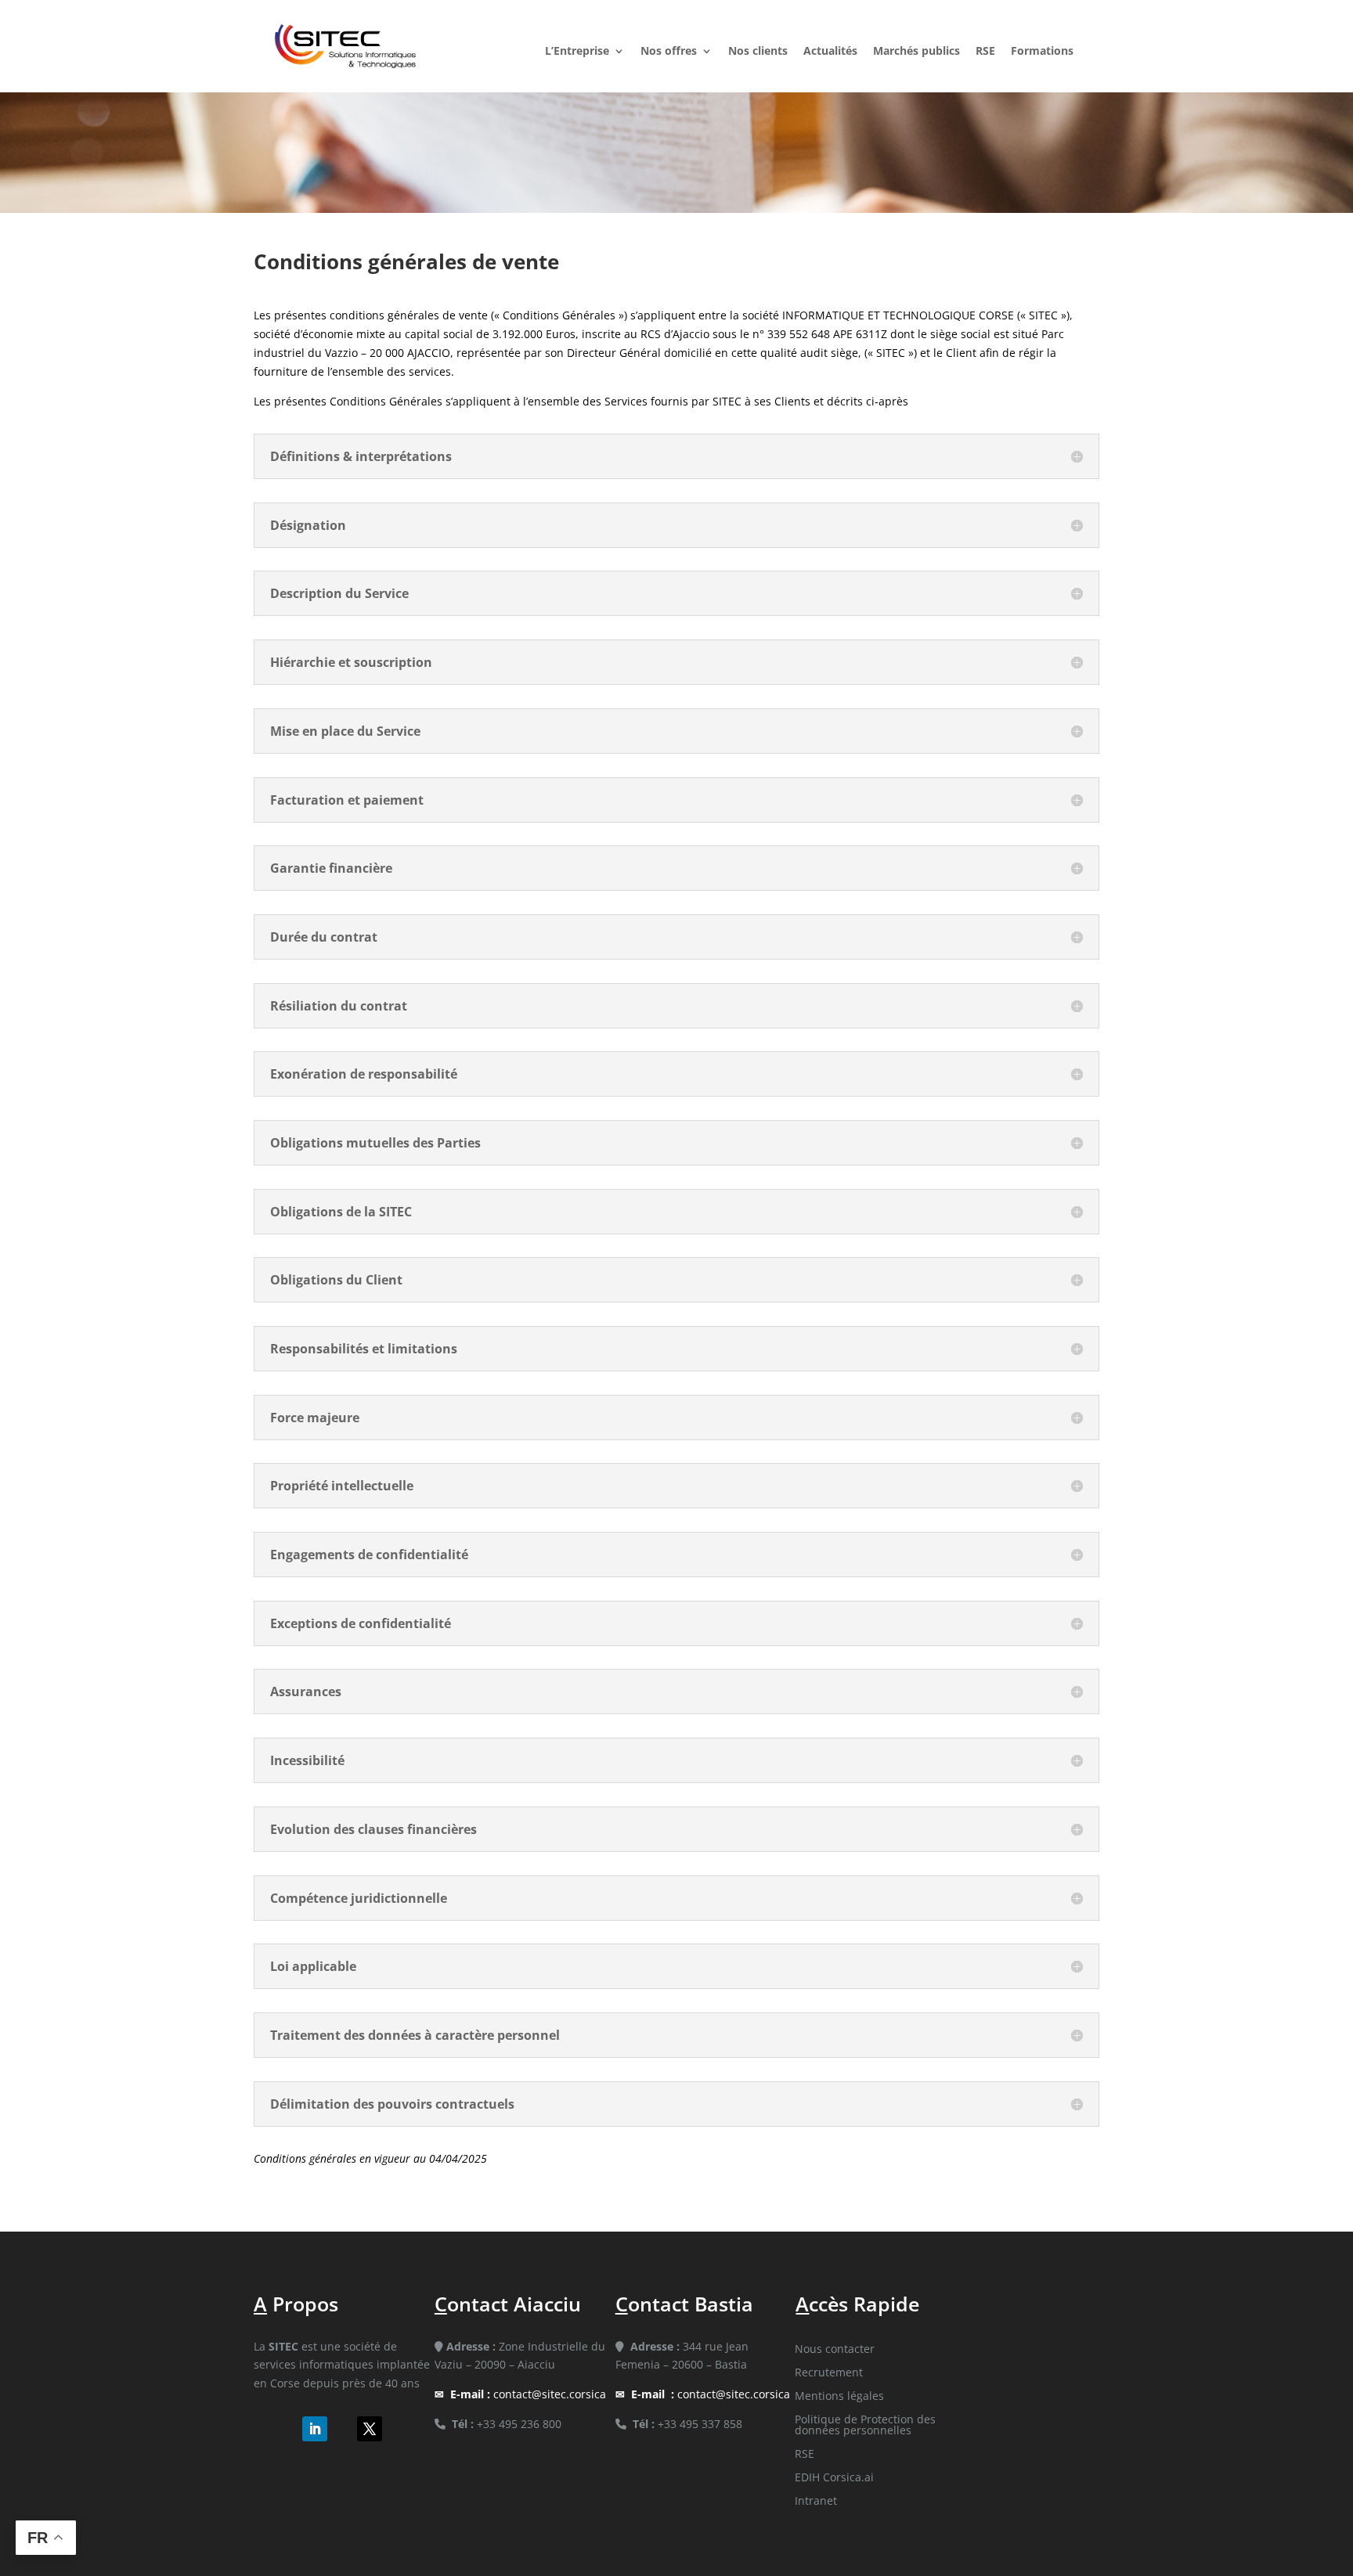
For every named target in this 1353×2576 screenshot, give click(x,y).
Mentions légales (839, 2397)
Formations (1042, 52)
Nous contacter (835, 2350)
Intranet (816, 2502)
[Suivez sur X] (370, 2429)
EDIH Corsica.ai (834, 2478)
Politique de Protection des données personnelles (865, 2426)
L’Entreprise (577, 52)
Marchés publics (916, 52)
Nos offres (669, 52)
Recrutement (829, 2373)
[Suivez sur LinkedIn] (315, 2429)
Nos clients (758, 52)
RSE (985, 52)
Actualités (830, 52)
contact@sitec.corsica (528, 2394)
